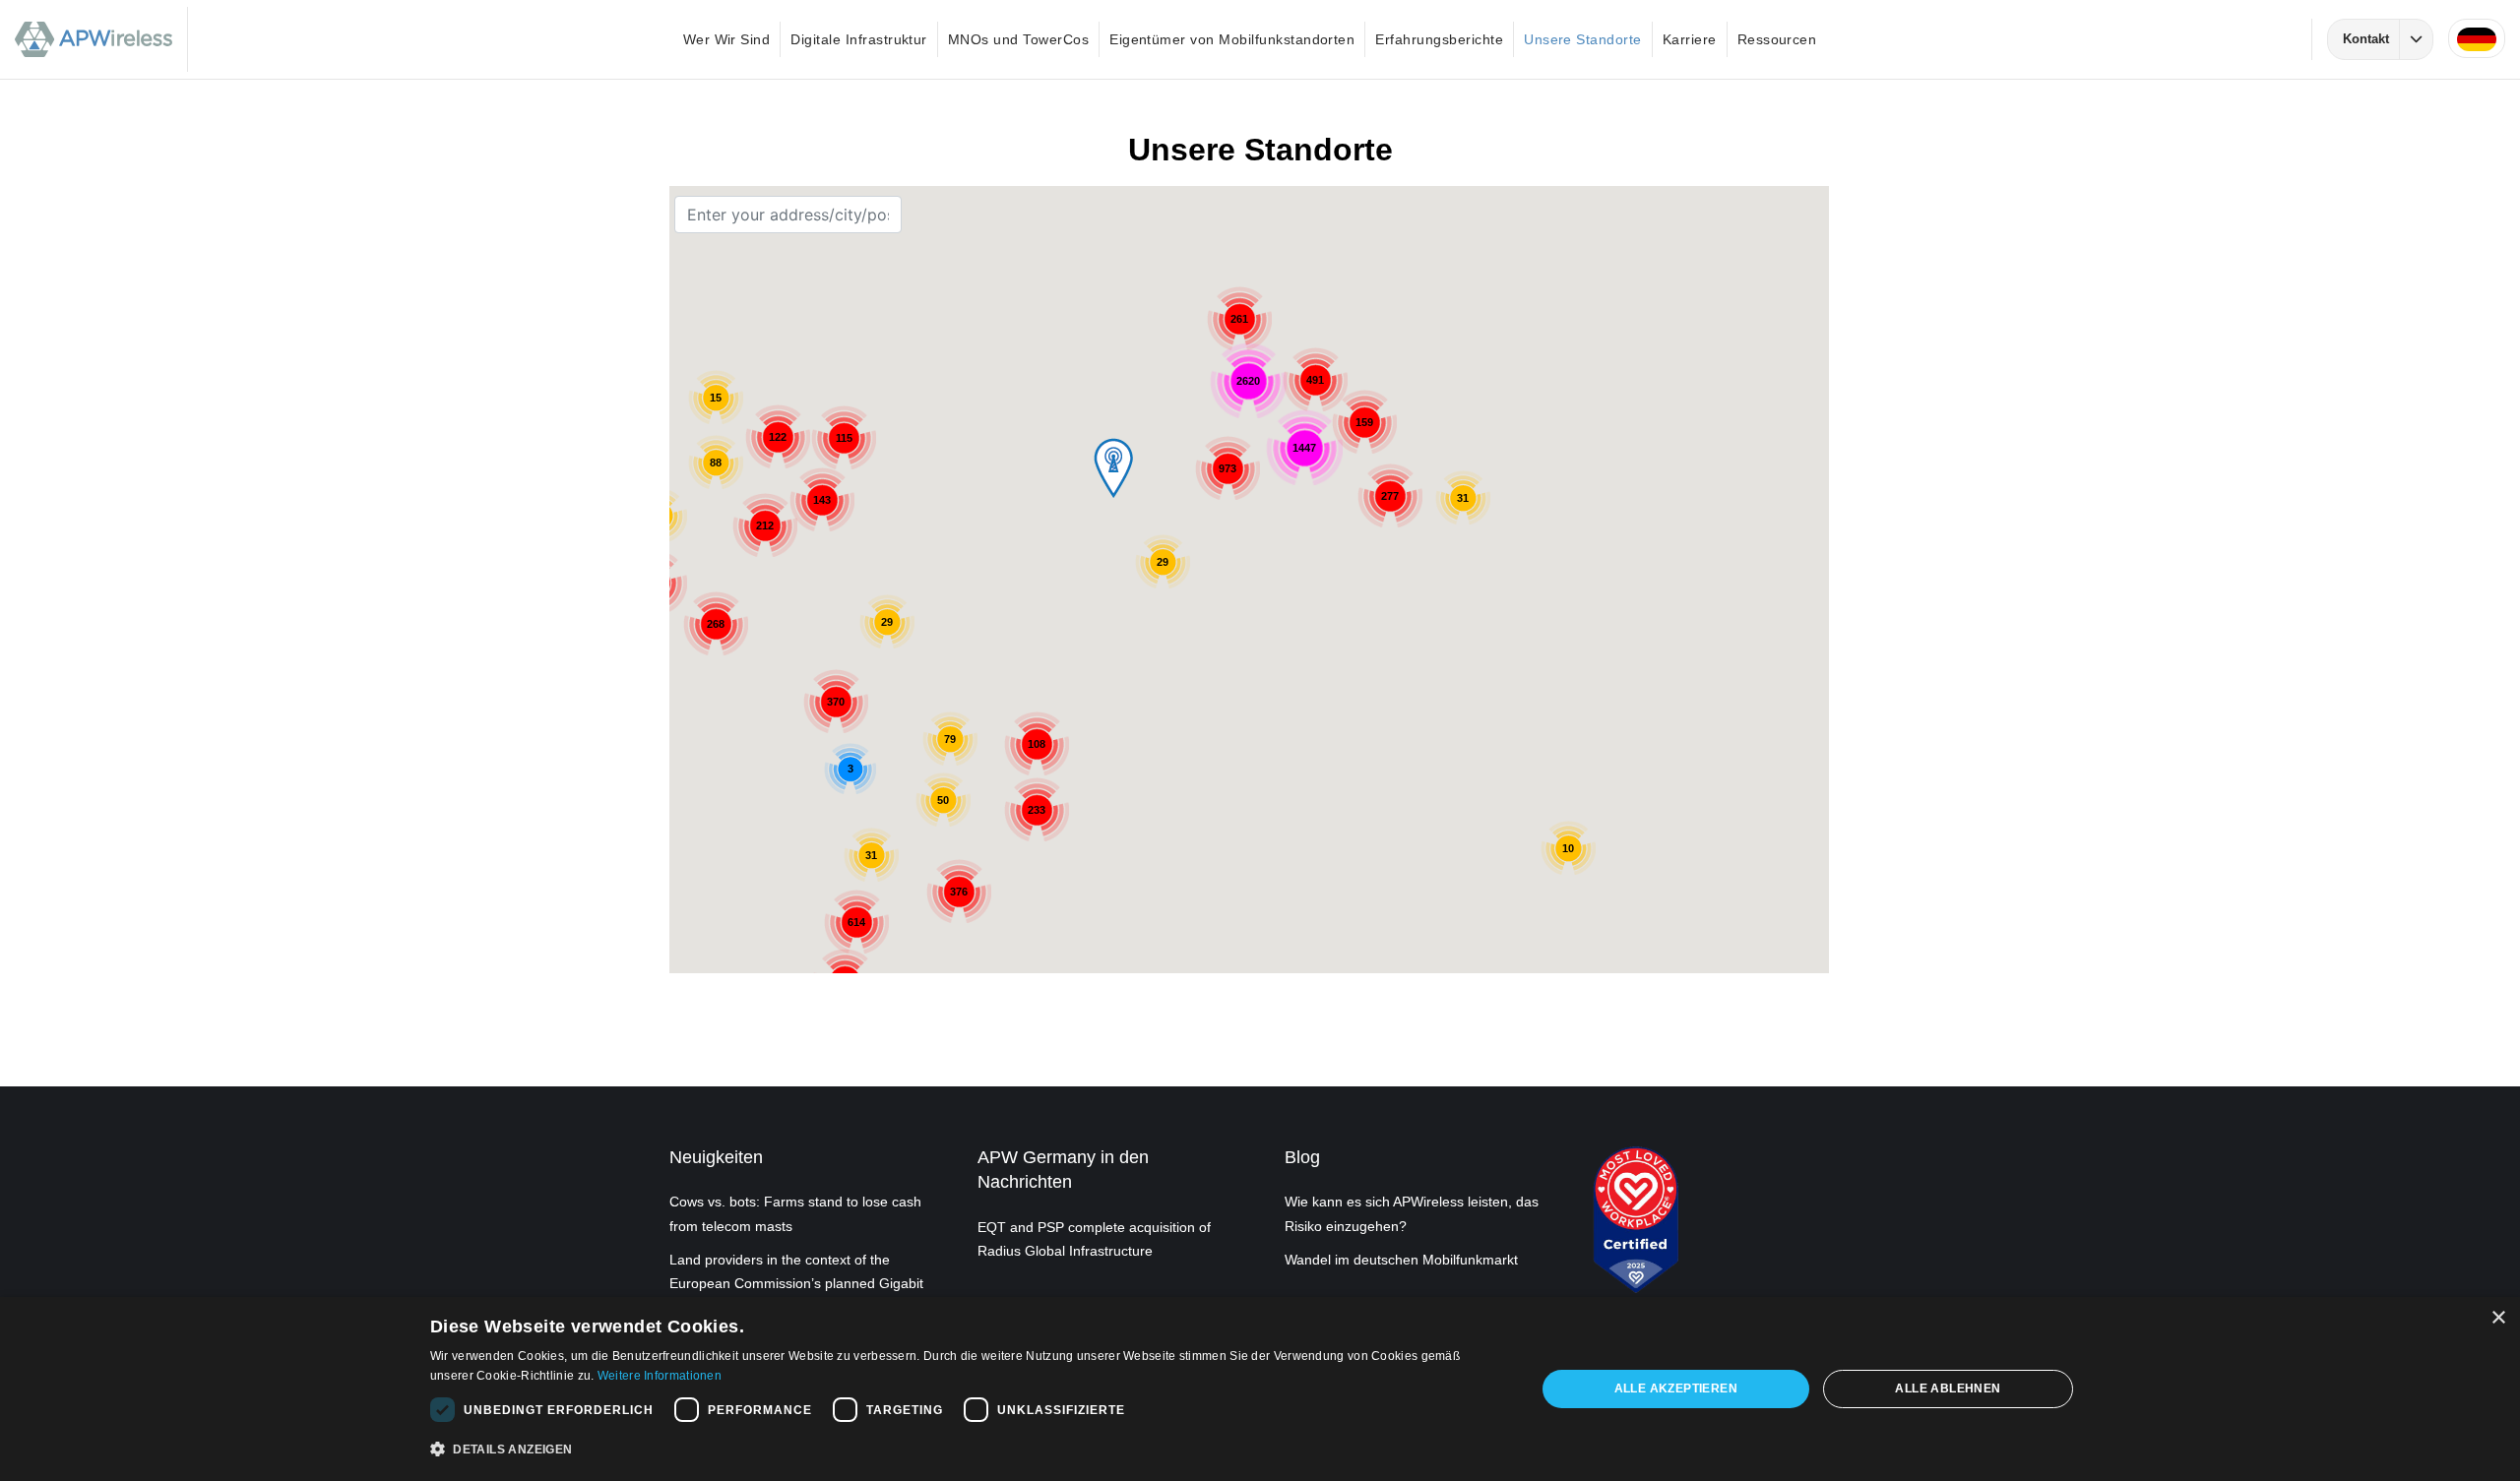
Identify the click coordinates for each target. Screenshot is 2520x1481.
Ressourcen (1777, 39)
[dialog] (1260, 1389)
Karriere (1690, 39)
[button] (967, 1450)
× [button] (2498, 1318)
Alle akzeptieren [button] (1676, 1388)
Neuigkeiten (716, 1157)
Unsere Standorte (1583, 39)
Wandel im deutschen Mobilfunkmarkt (1401, 1260)
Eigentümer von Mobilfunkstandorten (1232, 39)
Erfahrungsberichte (1439, 39)
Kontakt (2366, 39)
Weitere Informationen (660, 1376)
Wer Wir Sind (727, 39)
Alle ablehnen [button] (1948, 1388)
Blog (1302, 1157)
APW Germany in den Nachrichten (1063, 1170)
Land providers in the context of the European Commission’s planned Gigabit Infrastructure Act (796, 1283)
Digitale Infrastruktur (859, 39)
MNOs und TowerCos (1018, 39)
